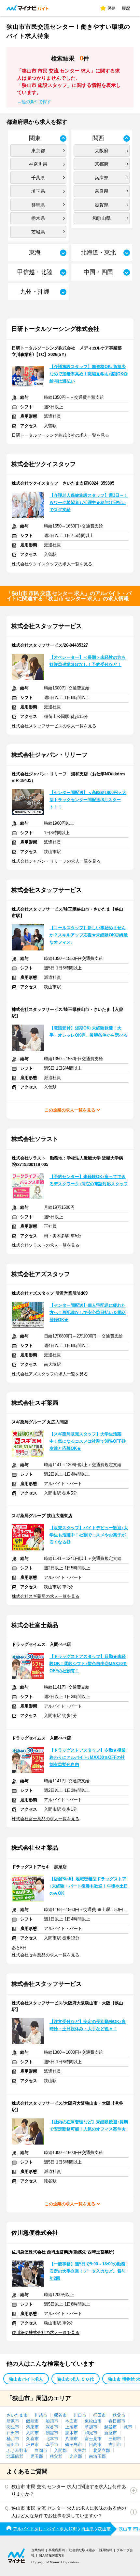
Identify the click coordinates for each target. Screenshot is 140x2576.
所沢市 (13, 2421)
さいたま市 (17, 2415)
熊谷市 (60, 2415)
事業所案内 (57, 2550)
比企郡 (76, 2456)
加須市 (52, 2421)
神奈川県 (38, 164)
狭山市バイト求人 (26, 2379)
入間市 (32, 2433)
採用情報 (106, 2550)
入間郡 (60, 2450)
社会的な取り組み (82, 2550)
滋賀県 (102, 205)
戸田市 (13, 2433)
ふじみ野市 (17, 2450)
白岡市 (41, 2450)
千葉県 (38, 178)
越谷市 (111, 2427)
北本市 (52, 2439)
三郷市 (115, 2439)
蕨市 (128, 2427)
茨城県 (38, 232)
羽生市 (13, 2427)
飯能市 (32, 2421)
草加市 (91, 2427)
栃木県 (38, 218)
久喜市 (32, 2439)
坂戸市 (32, 2445)
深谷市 (52, 2427)
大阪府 (102, 151)
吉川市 (115, 2445)
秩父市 (119, 2415)
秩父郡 (56, 2456)
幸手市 (52, 2445)
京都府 (102, 164)
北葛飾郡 (15, 2456)
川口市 (80, 2415)
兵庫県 (102, 178)
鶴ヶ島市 (74, 2445)
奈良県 (102, 191)
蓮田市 (13, 2445)
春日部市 (117, 2421)
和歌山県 (102, 218)
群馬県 (38, 205)
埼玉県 (38, 191)
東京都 (38, 151)
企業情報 (38, 2550)
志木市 (71, 2433)
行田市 (99, 2415)
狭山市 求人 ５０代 (76, 2379)
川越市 (41, 2415)
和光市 (91, 2433)
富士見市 (93, 2439)
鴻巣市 (32, 2427)
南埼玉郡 (97, 2456)
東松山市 (93, 2421)
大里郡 (80, 2450)
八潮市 (71, 2439)
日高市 (95, 2445)
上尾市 (71, 2427)
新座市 (111, 2433)
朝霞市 (52, 2433)
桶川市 (13, 2439)
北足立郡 (102, 2450)
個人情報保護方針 (52, 2555)
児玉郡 (37, 2456)
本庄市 (71, 2421)
